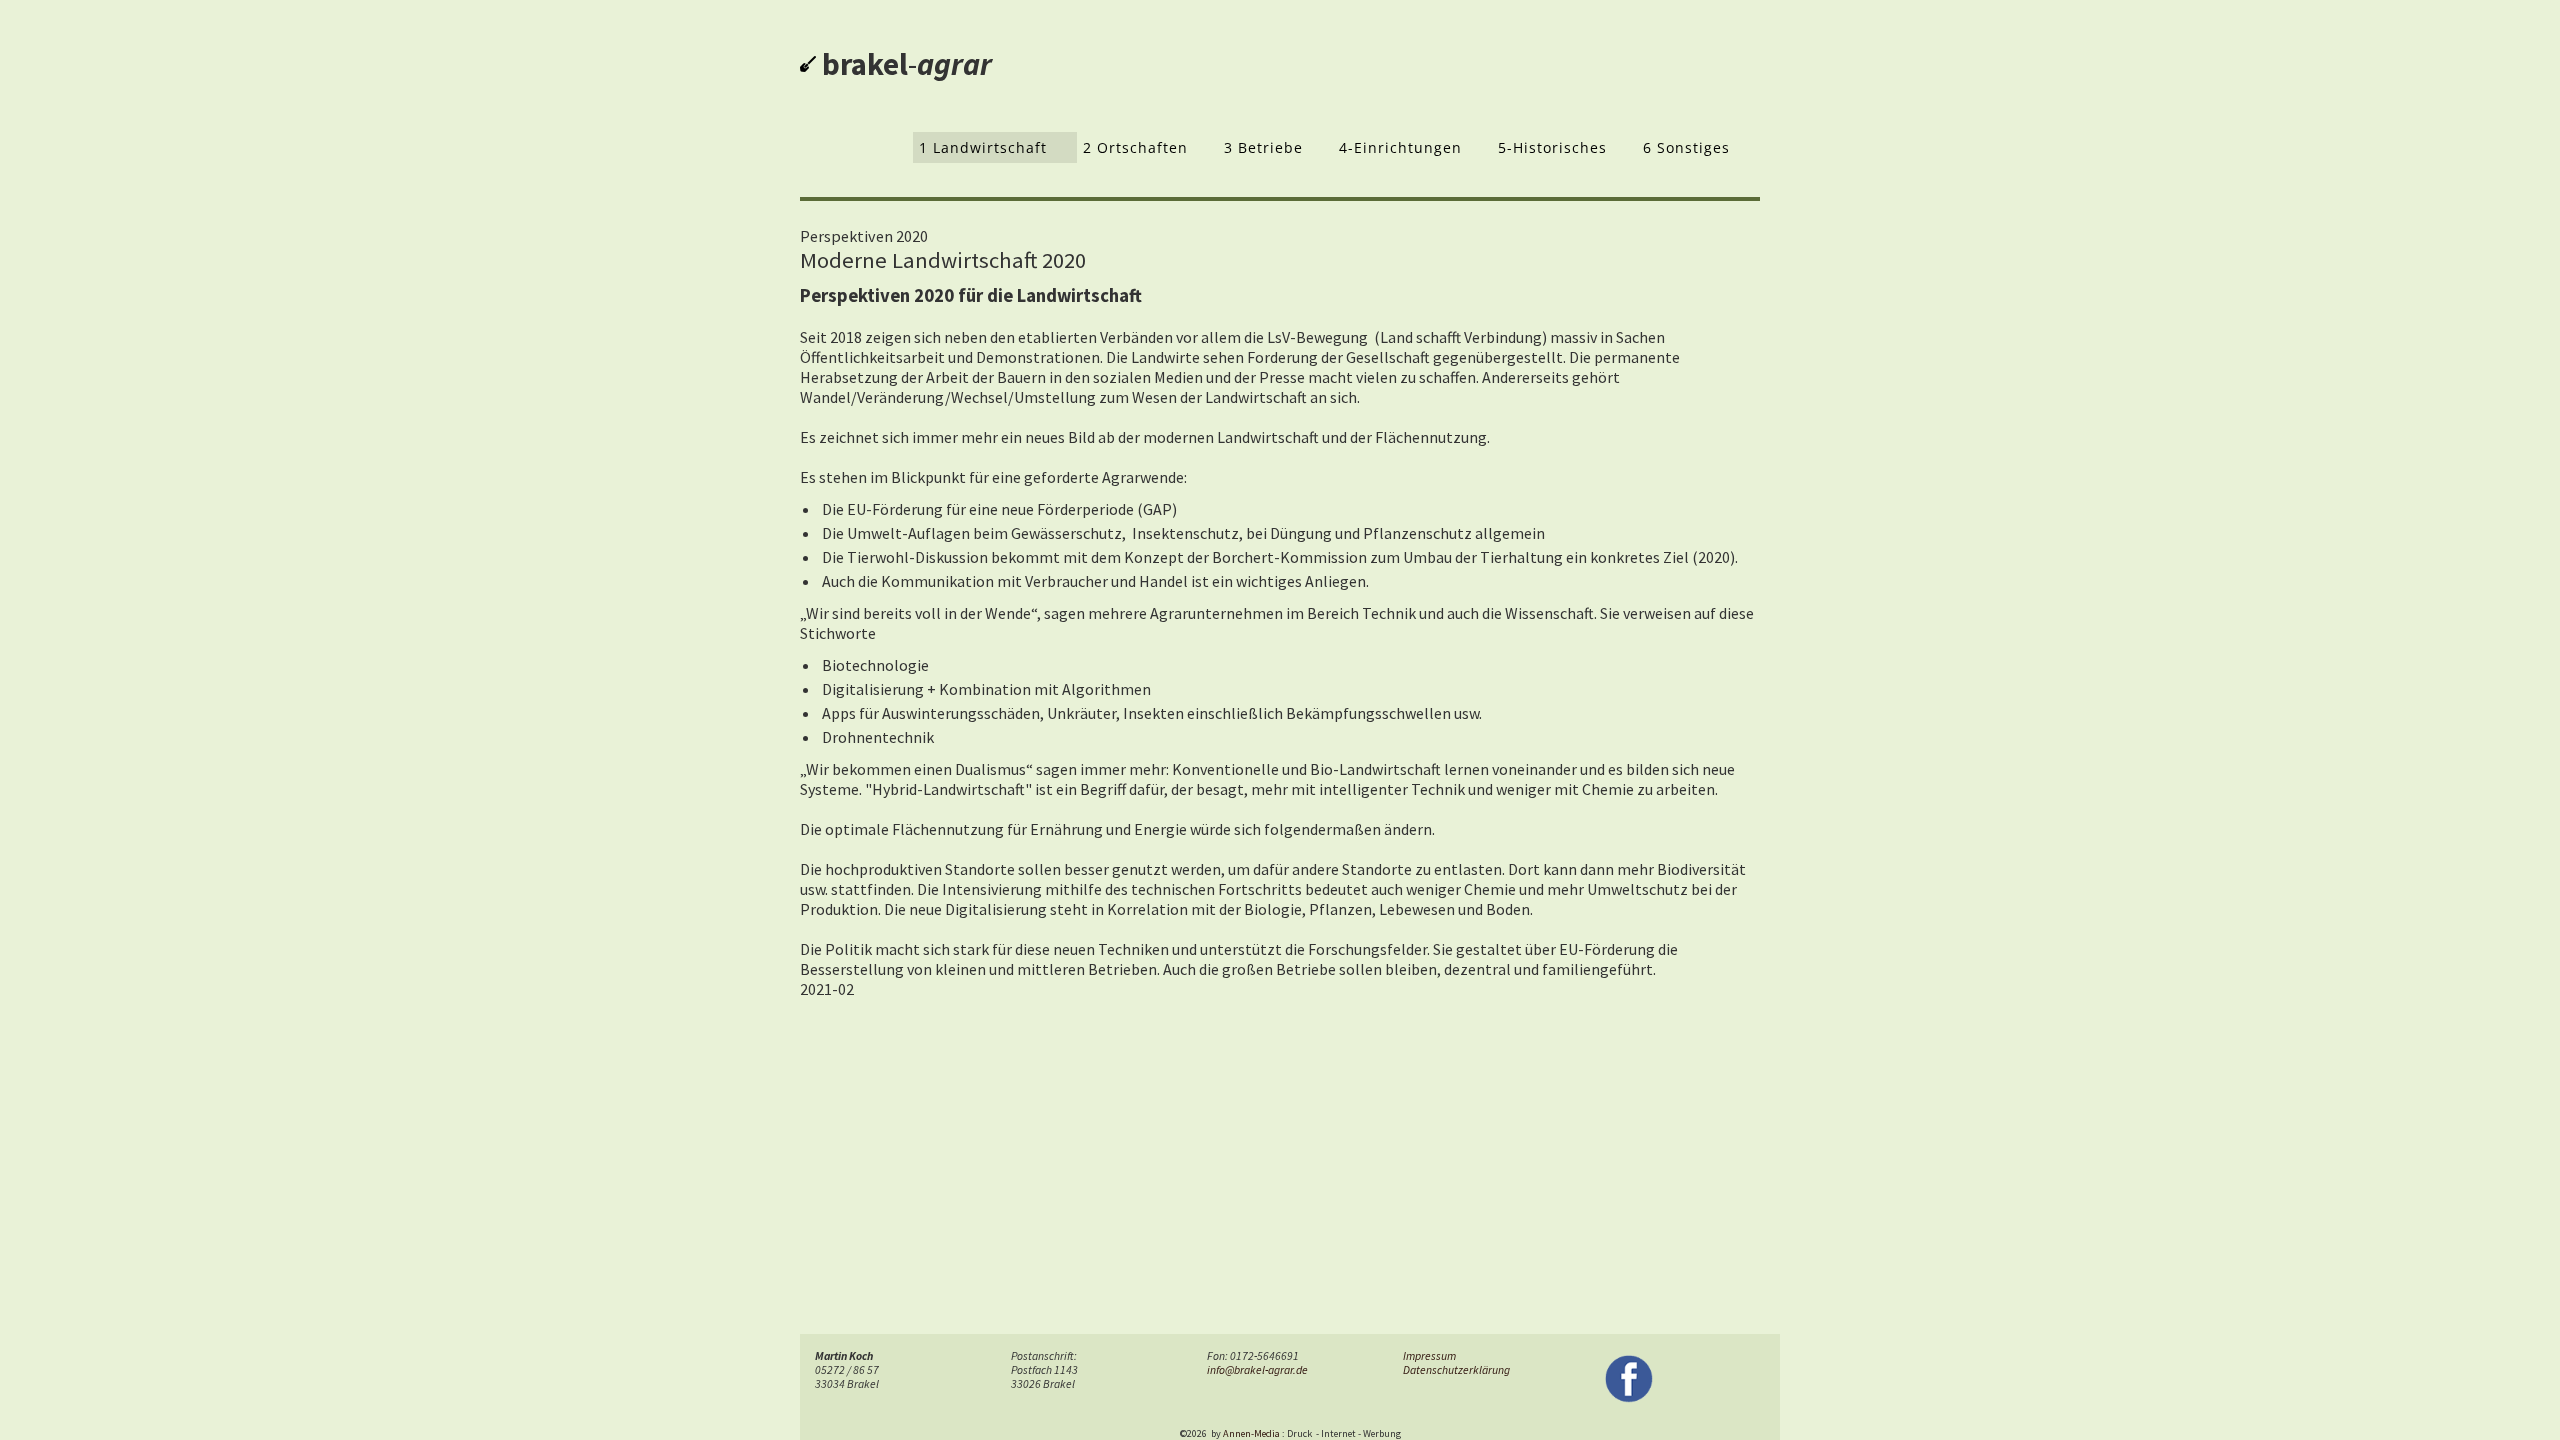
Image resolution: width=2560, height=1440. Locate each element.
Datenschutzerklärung (1456, 1370)
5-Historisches (1552, 147)
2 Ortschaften (1135, 147)
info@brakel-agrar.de (1257, 1370)
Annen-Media (1251, 1433)
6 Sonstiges (1686, 147)
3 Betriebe (1263, 147)
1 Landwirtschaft (983, 147)
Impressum (1429, 1356)
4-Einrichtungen (1400, 147)
